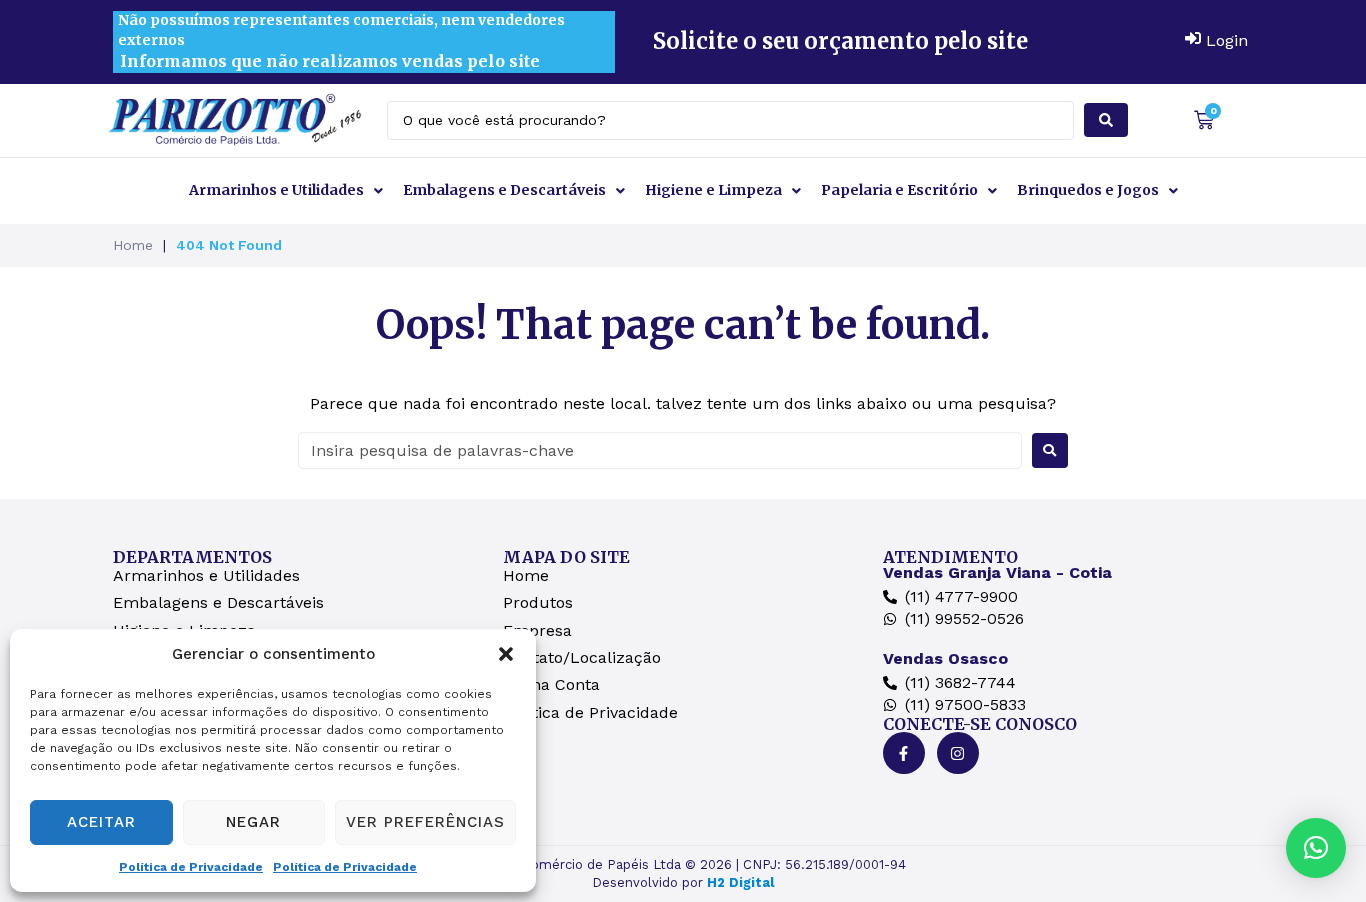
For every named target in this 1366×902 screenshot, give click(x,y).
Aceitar (101, 822)
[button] (506, 654)
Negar (253, 822)
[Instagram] (958, 753)
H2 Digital (740, 882)
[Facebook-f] (904, 753)
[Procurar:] (660, 450)
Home (133, 245)
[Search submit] (1106, 120)
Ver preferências (425, 822)
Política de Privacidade (191, 867)
